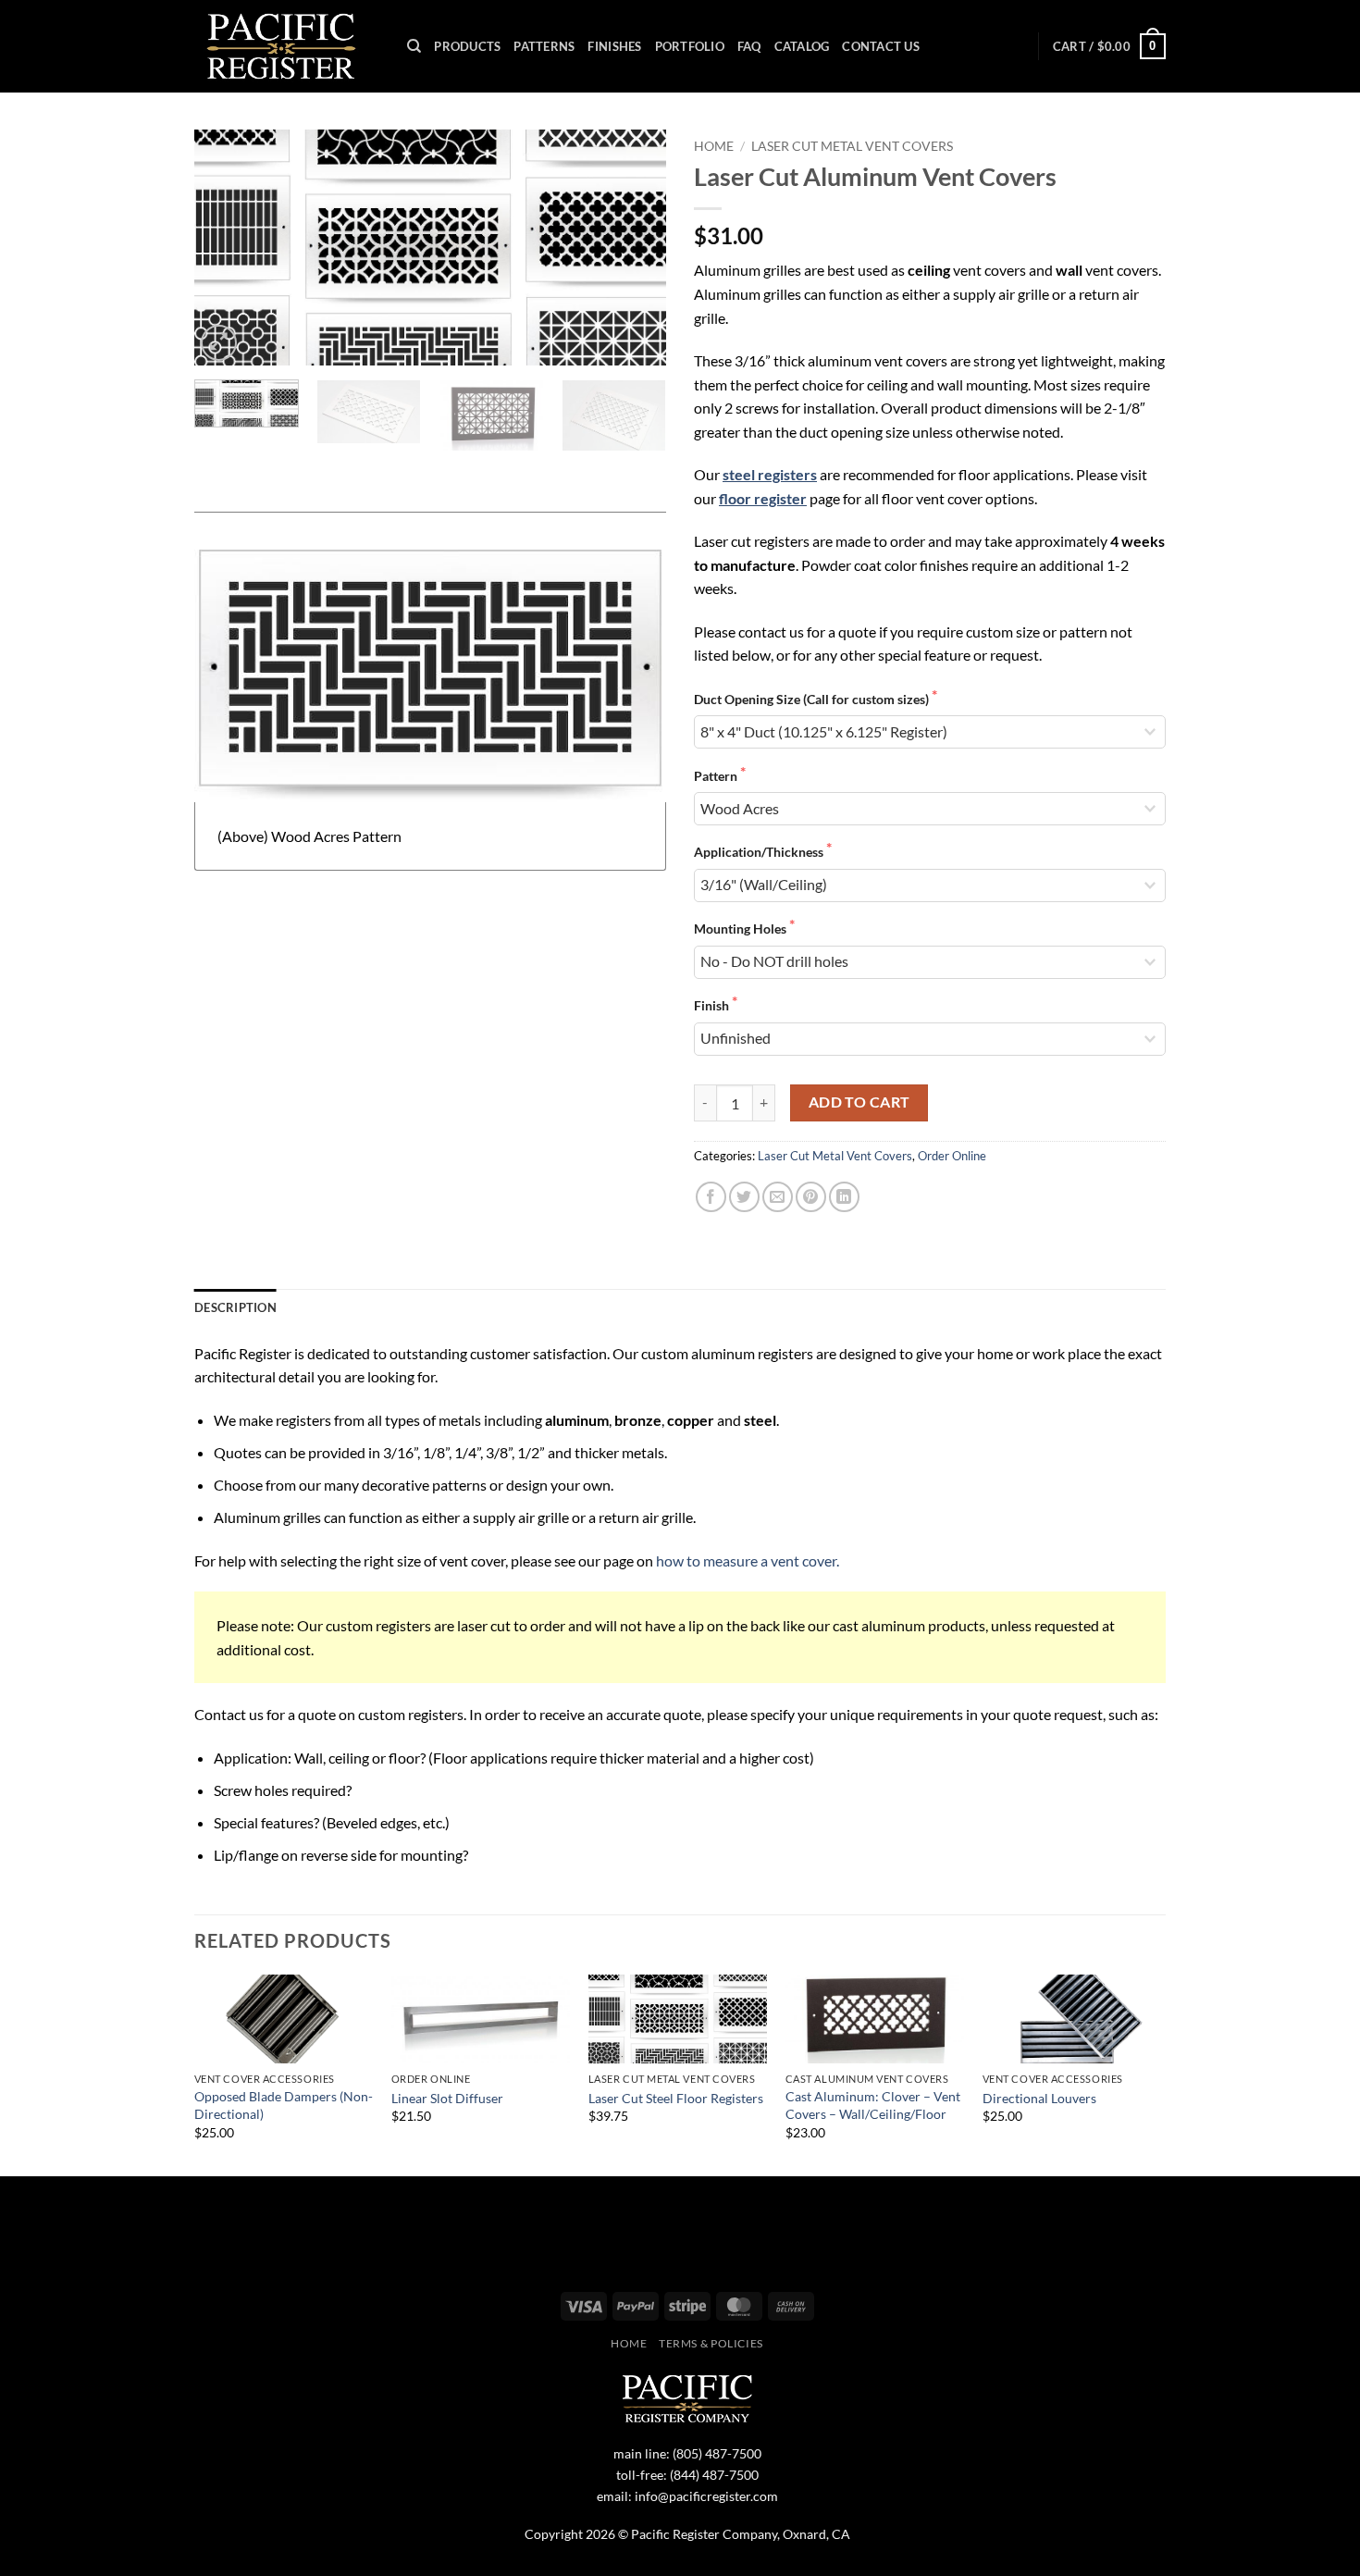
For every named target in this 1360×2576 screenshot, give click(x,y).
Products (467, 46)
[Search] (414, 46)
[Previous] (227, 248)
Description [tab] (235, 1307)
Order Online (952, 1156)
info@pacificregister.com (706, 2496)
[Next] (634, 248)
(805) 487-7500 (717, 2453)
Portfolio (690, 46)
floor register (763, 498)
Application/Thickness (760, 852)
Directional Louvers (1039, 2098)
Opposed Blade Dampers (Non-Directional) (284, 2105)
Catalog (802, 46)
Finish (713, 1005)
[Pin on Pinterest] (811, 1197)
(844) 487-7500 (714, 2475)
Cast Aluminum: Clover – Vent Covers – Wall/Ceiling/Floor (873, 2105)
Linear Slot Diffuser (447, 2098)
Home (714, 146)
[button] (1109, 46)
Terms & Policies (711, 2343)
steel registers (770, 474)
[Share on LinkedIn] (844, 1197)
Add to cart (859, 1102)
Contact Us (881, 46)
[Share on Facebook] (711, 1197)
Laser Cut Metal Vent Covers (852, 146)
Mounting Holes (742, 929)
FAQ (749, 46)
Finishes (614, 46)
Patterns (544, 46)
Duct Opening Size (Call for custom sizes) (813, 699)
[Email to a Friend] (778, 1197)
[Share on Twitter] (744, 1197)
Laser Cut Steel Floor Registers (676, 2098)
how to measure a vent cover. (748, 1560)
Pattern (717, 776)
